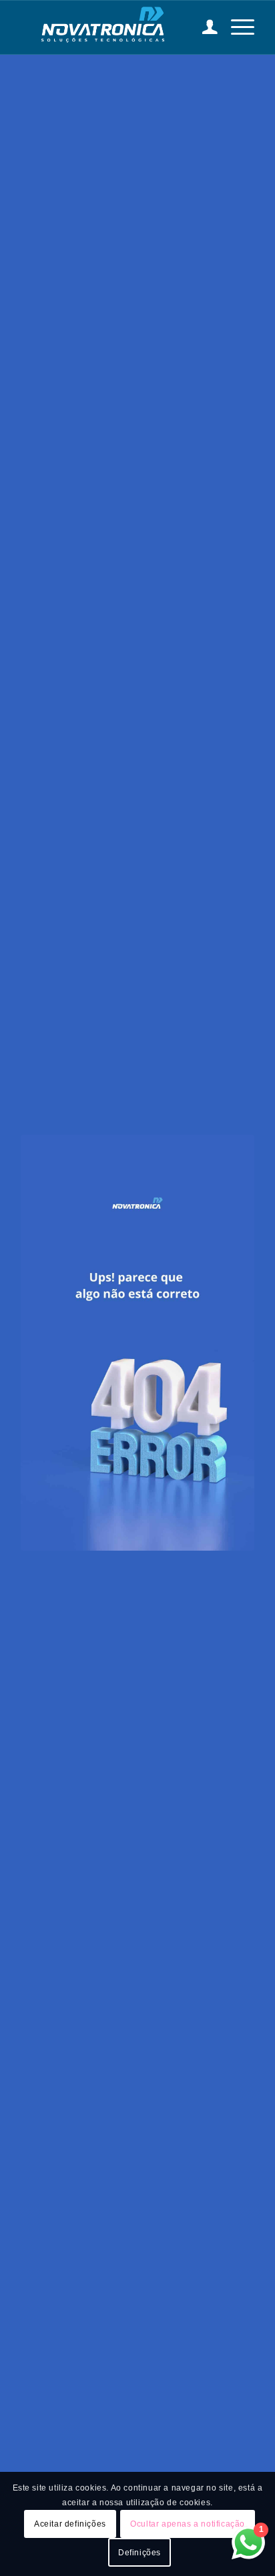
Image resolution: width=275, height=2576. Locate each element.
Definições (140, 2553)
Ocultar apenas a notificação (188, 2524)
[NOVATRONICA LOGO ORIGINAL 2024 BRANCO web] (114, 27)
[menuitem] (203, 27)
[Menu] (236, 27)
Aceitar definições (70, 2524)
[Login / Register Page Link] (203, 27)
